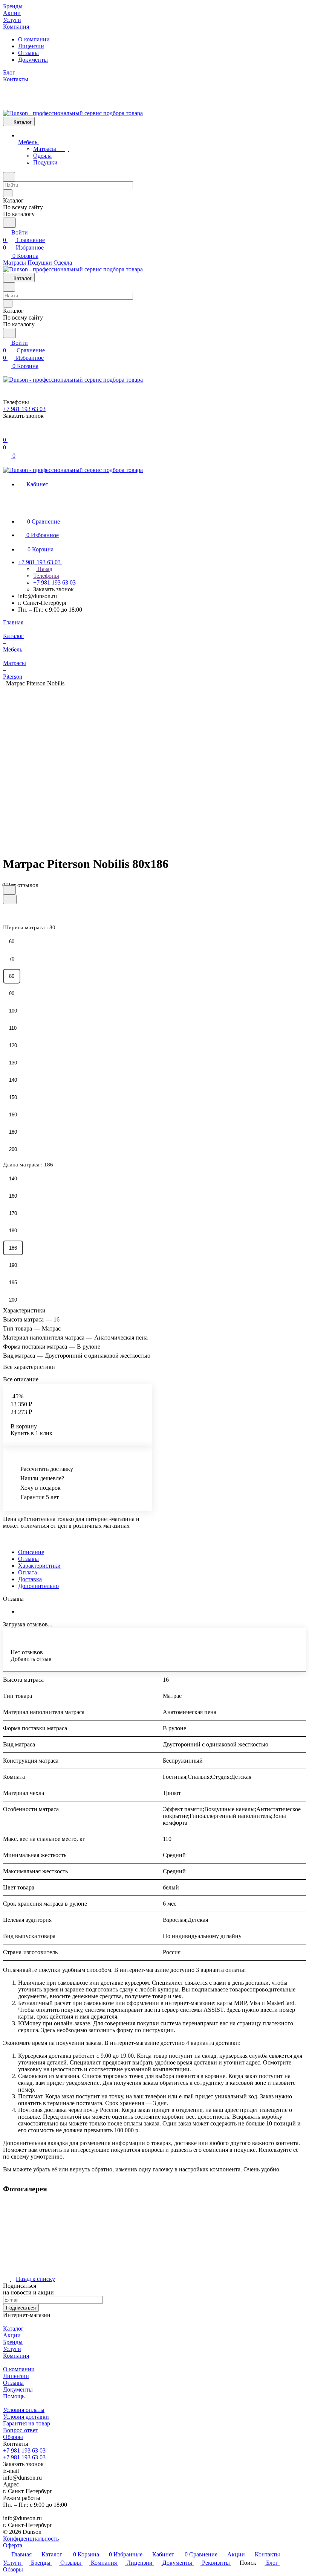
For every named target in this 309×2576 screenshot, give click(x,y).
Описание (31, 1552)
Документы (33, 60)
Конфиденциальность (31, 2539)
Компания (16, 2356)
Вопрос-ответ (21, 2430)
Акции (12, 2335)
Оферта (13, 2545)
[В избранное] (9, 890)
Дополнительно (38, 1586)
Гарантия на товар (27, 2423)
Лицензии (31, 46)
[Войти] (6, 432)
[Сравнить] (10, 899)
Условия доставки (26, 2417)
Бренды (13, 2342)
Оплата (28, 1572)
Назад (44, 569)
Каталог (13, 2329)
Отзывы (28, 53)
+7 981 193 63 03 (24, 2450)
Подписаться (21, 2308)
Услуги (12, 2349)
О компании (34, 39)
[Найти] (9, 223)
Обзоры (13, 2437)
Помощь (14, 2396)
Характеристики (39, 1566)
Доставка (30, 1579)
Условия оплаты (24, 2410)
